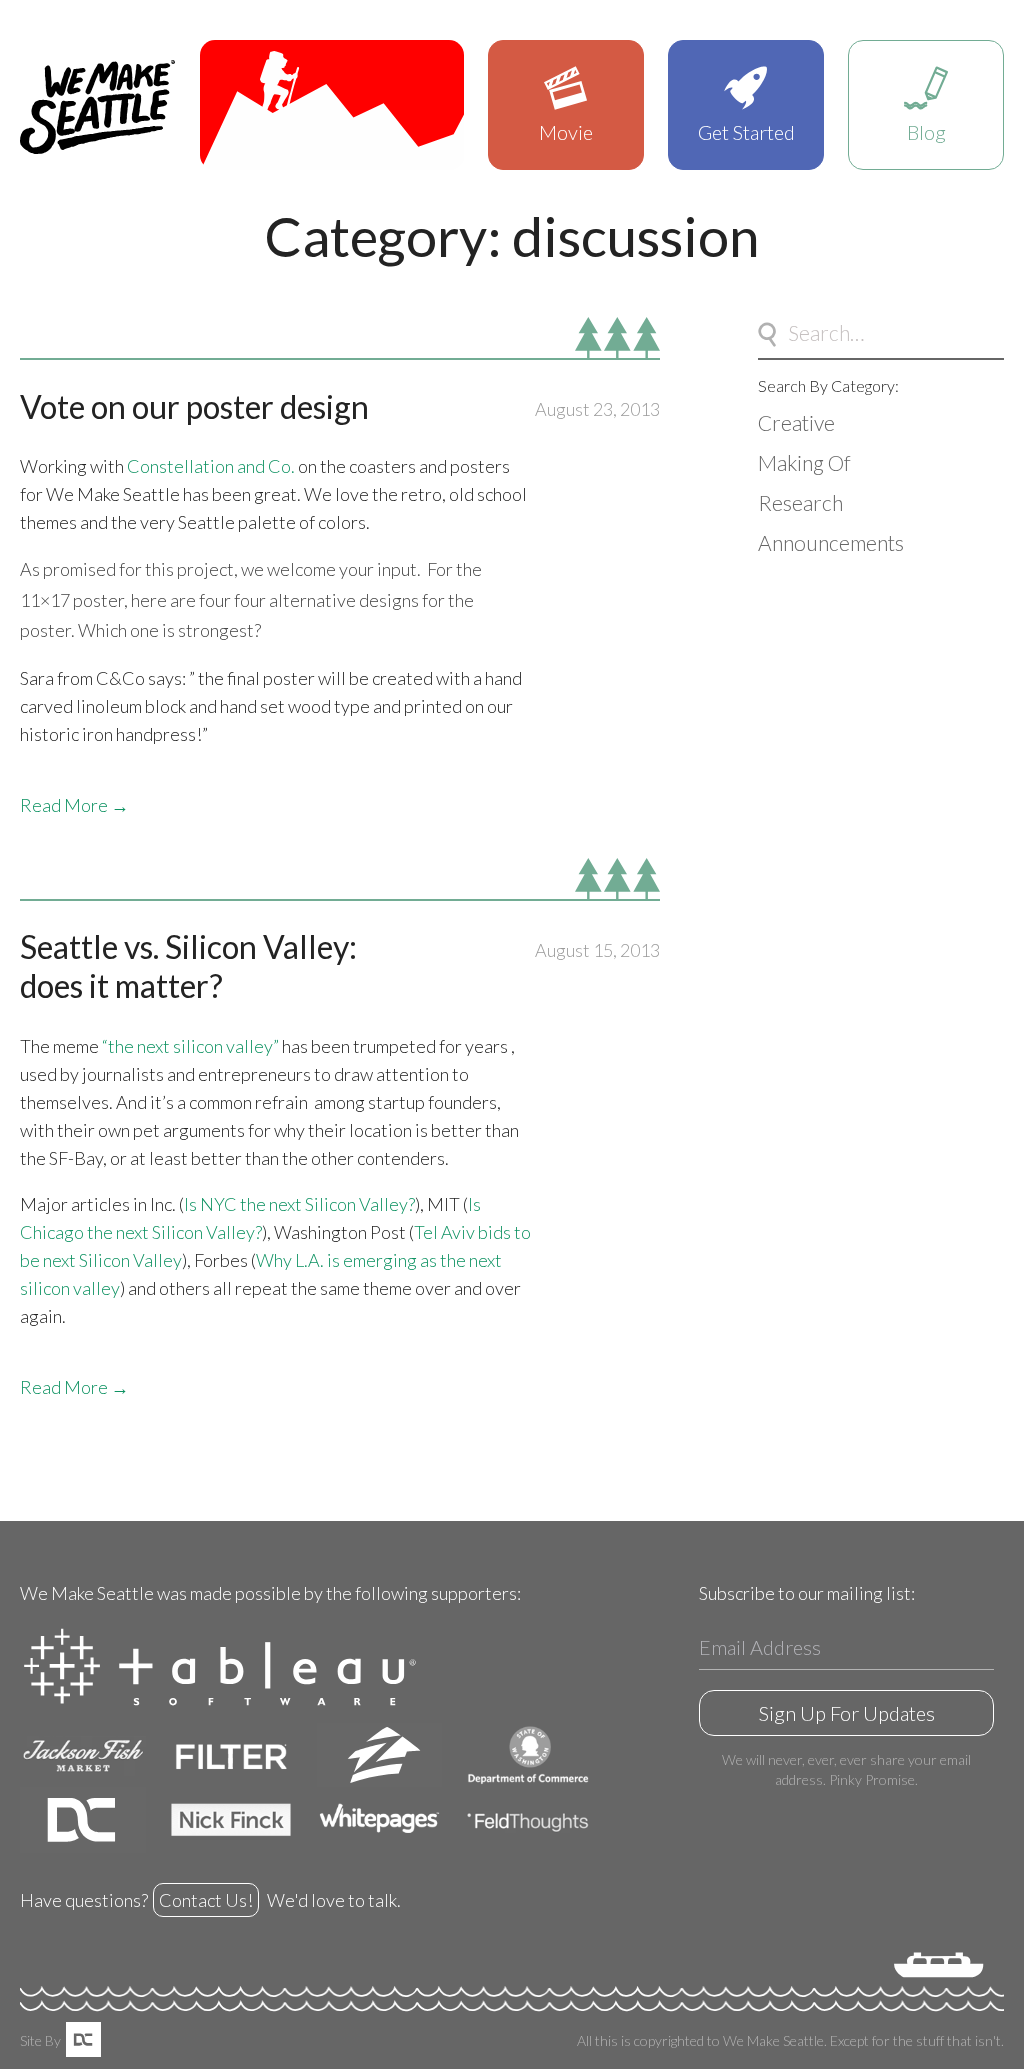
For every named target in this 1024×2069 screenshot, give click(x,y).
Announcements (831, 542)
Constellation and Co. (211, 466)
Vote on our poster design (194, 406)
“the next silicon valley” (190, 1046)
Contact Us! (206, 1900)
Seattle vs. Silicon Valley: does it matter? (188, 966)
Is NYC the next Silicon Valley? (299, 1204)
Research (800, 502)
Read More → (74, 805)
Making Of (804, 462)
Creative (796, 422)
